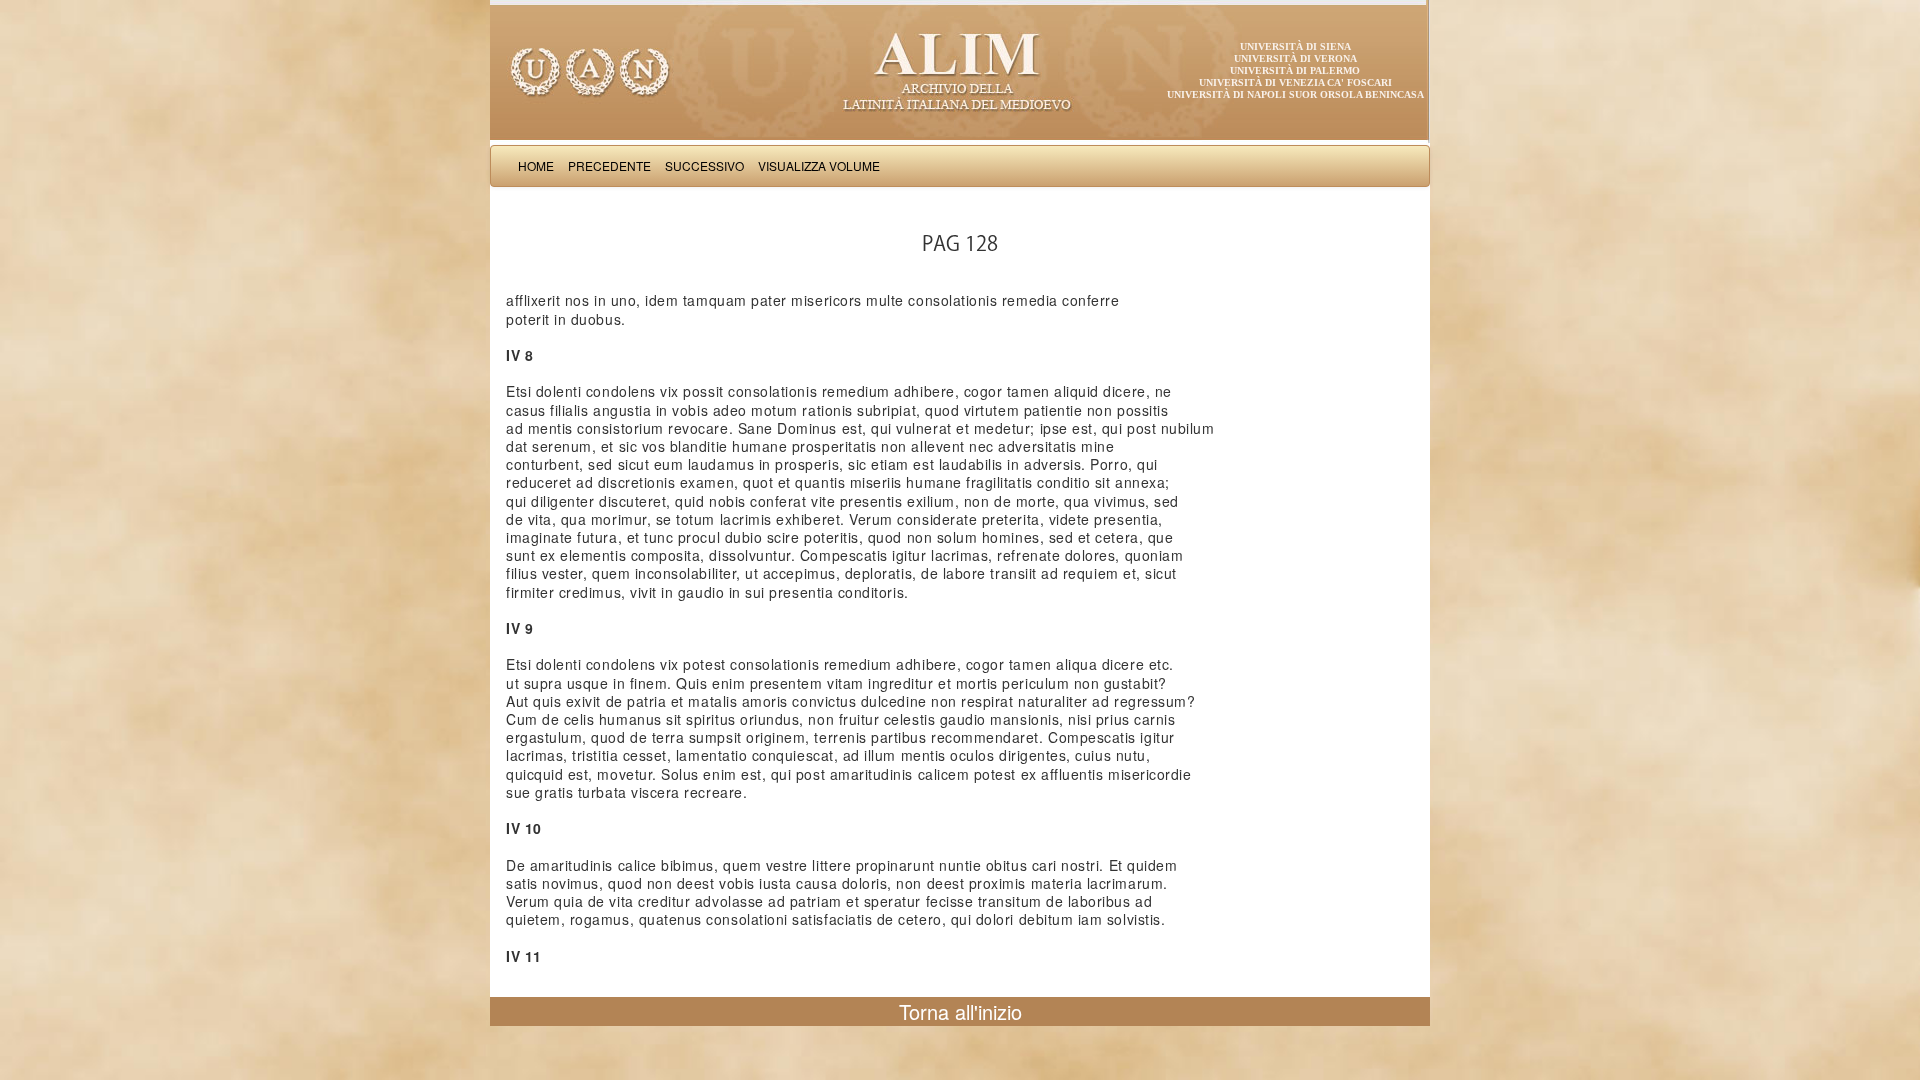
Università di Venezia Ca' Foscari (1295, 82)
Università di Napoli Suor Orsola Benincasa (1295, 94)
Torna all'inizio (960, 1011)
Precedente (609, 165)
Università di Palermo (1295, 70)
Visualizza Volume (819, 165)
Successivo (704, 165)
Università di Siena (1295, 46)
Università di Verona (1295, 58)
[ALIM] (960, 70)
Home (536, 165)
